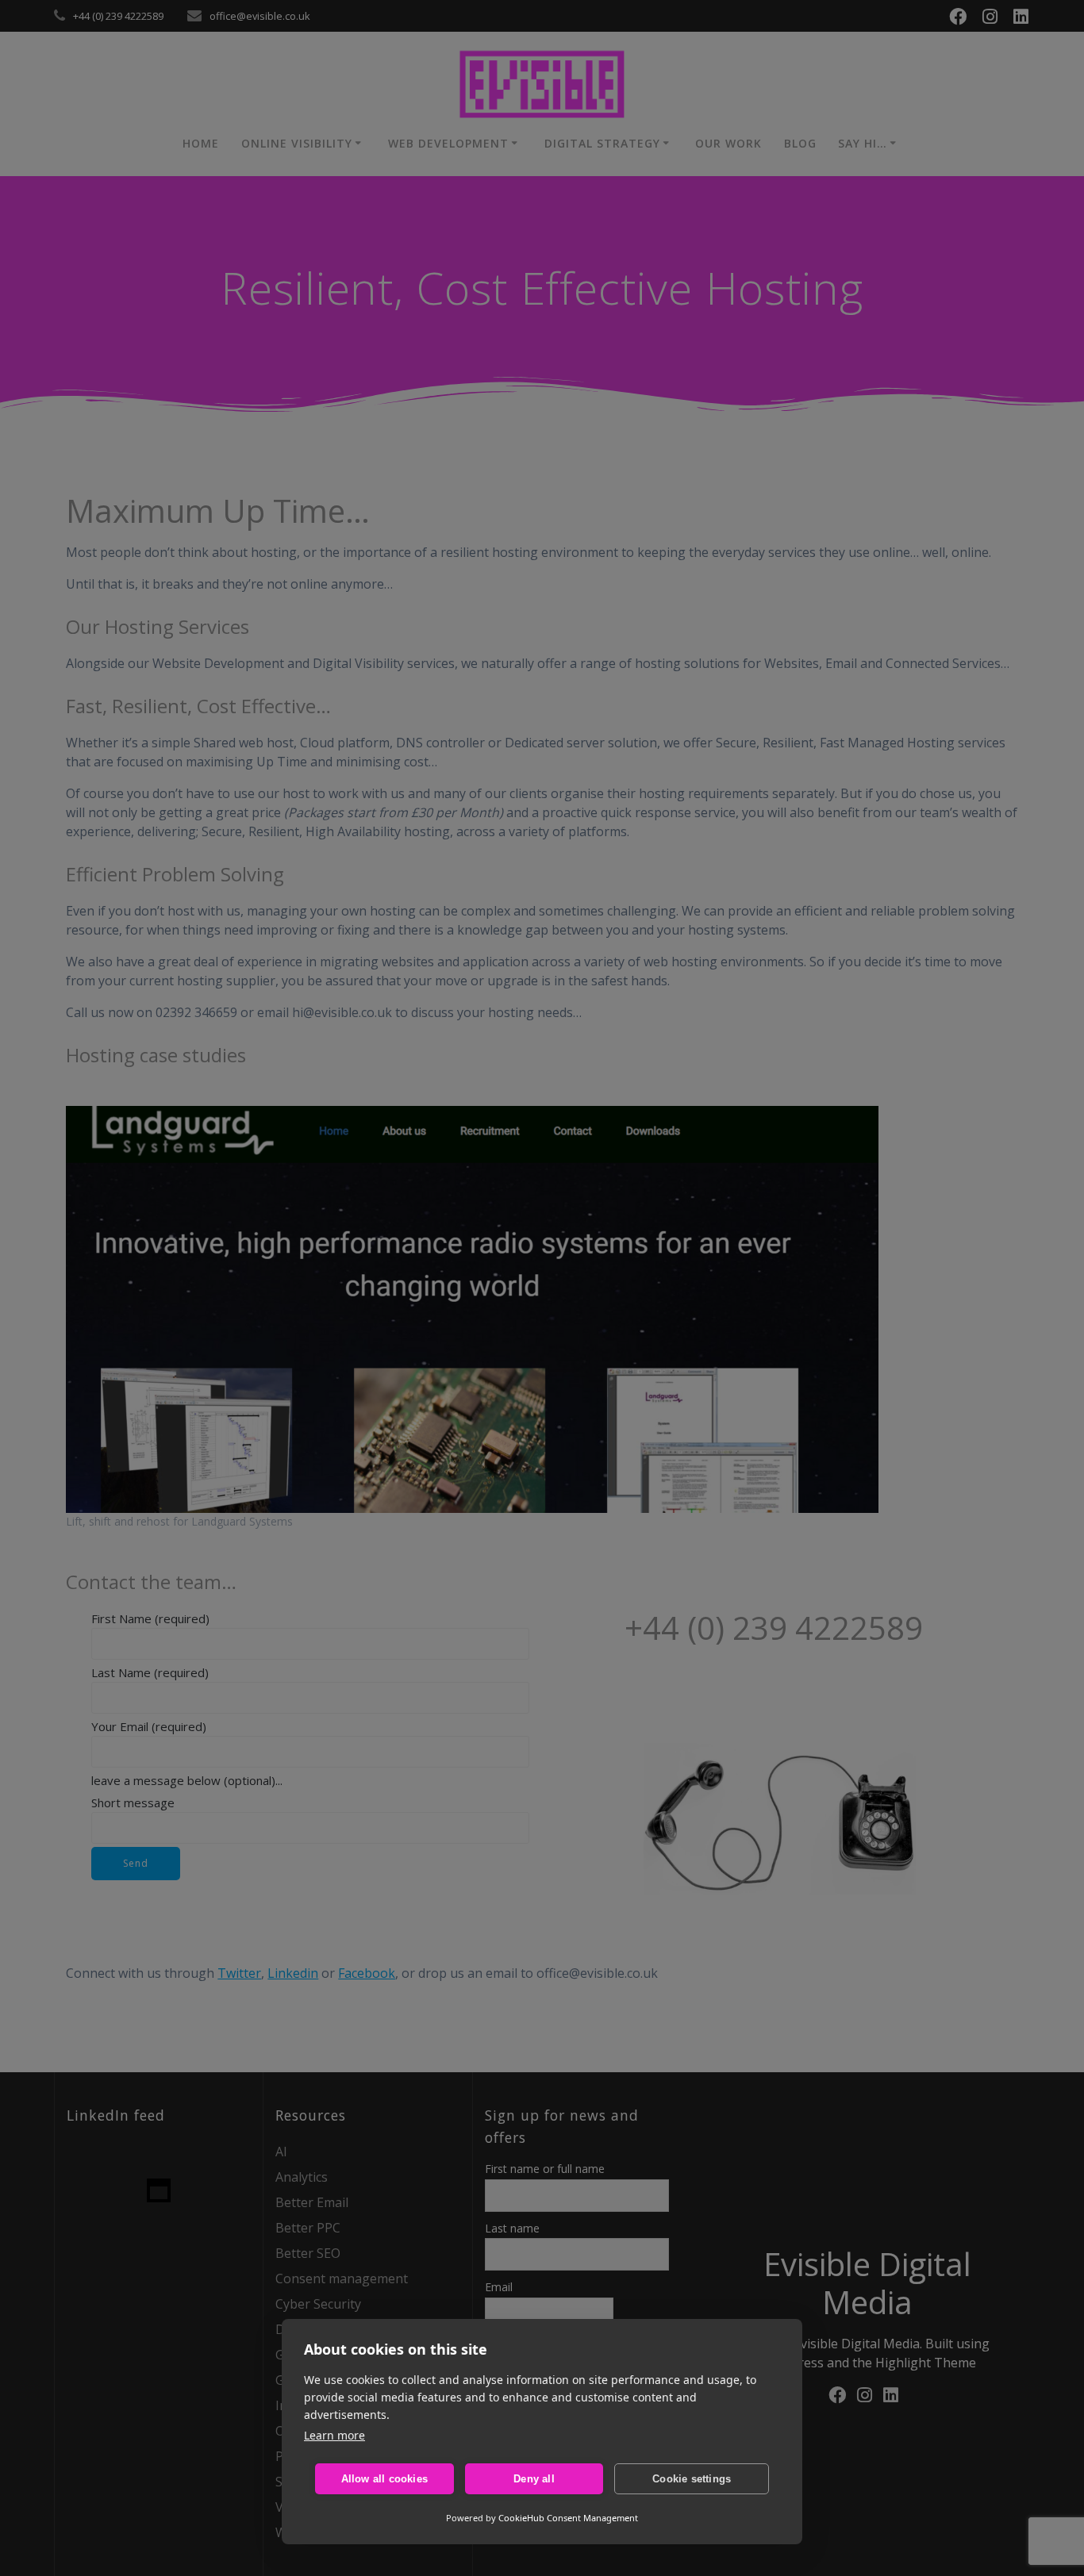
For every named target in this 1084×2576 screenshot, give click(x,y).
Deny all (534, 2479)
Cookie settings (692, 2479)
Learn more (334, 2435)
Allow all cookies (384, 2479)
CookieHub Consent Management (568, 2518)
